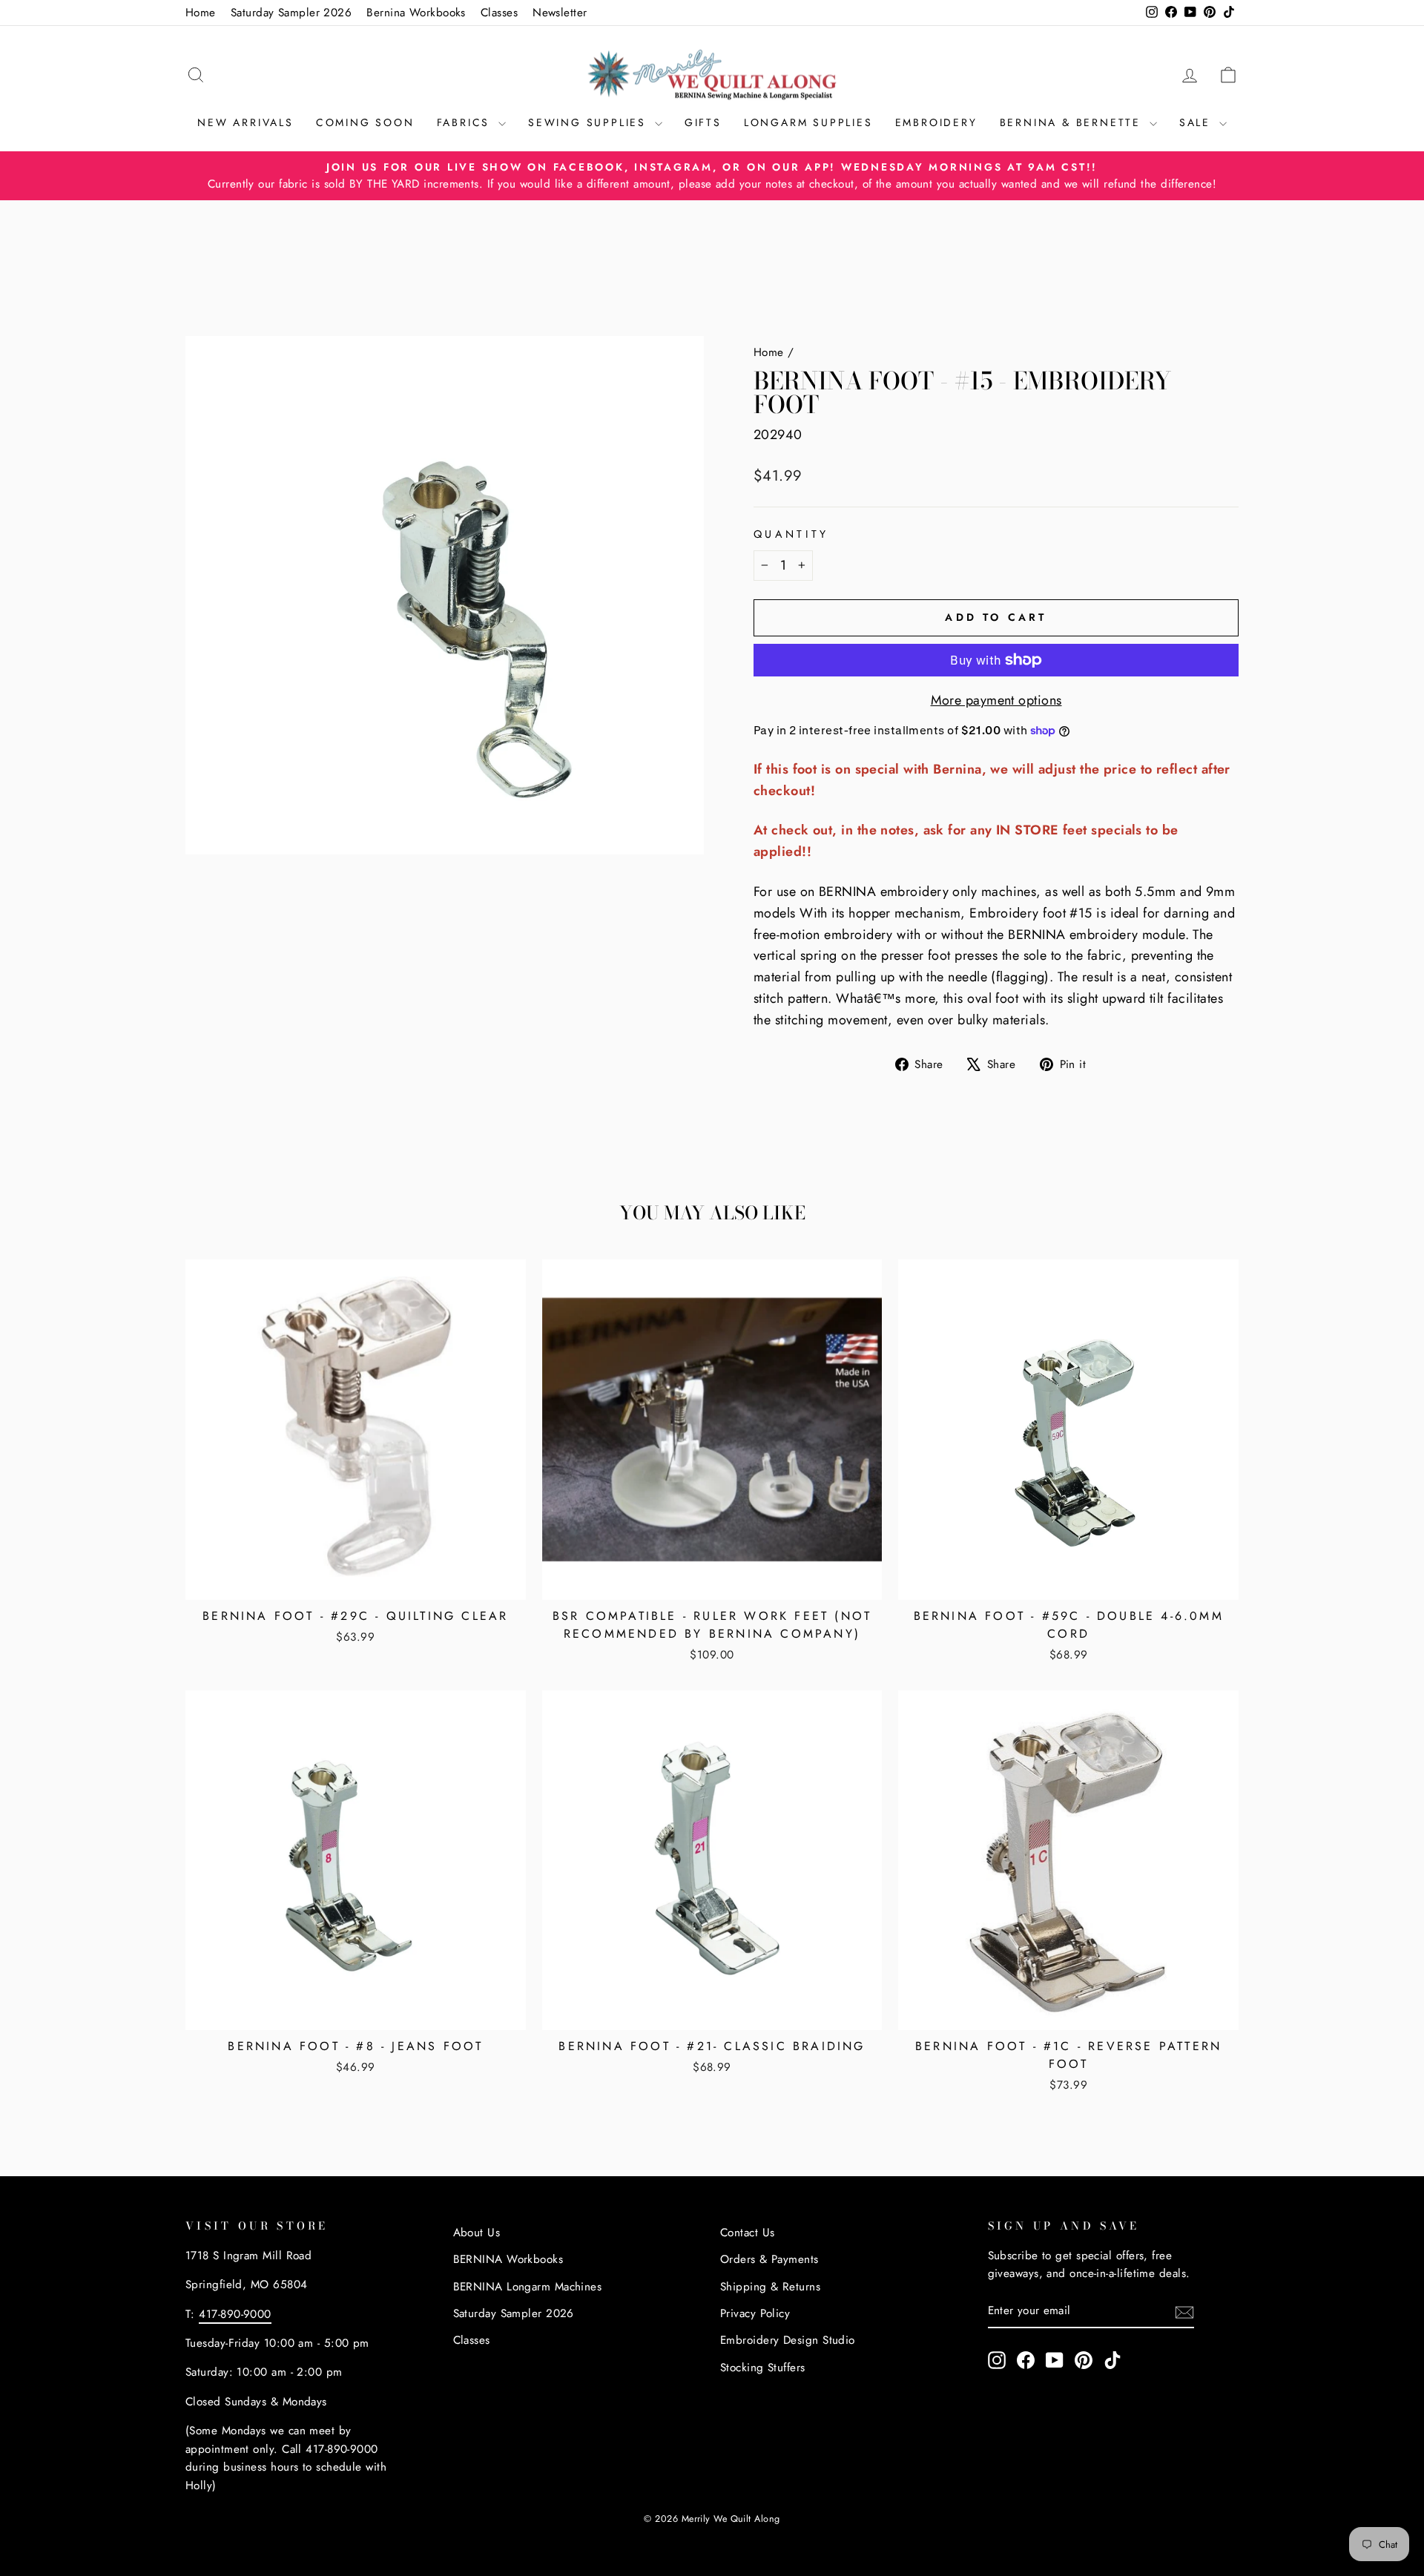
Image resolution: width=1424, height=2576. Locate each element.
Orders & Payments (769, 2259)
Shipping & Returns (770, 2287)
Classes (499, 13)
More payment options (996, 700)
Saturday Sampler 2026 (291, 13)
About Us (477, 2233)
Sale (1197, 122)
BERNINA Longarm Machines (528, 2287)
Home (201, 13)
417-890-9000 (235, 2314)
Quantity (791, 534)
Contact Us (748, 2233)
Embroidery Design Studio (788, 2340)
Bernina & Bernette (1073, 122)
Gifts (703, 122)
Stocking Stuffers (763, 2368)
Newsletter (560, 13)
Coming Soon (365, 122)
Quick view (355, 1581)
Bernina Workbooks (416, 13)
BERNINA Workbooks (508, 2259)
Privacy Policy (755, 2313)
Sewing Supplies (590, 122)
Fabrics (466, 122)
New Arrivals (245, 122)
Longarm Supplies (808, 122)
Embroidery (936, 122)
